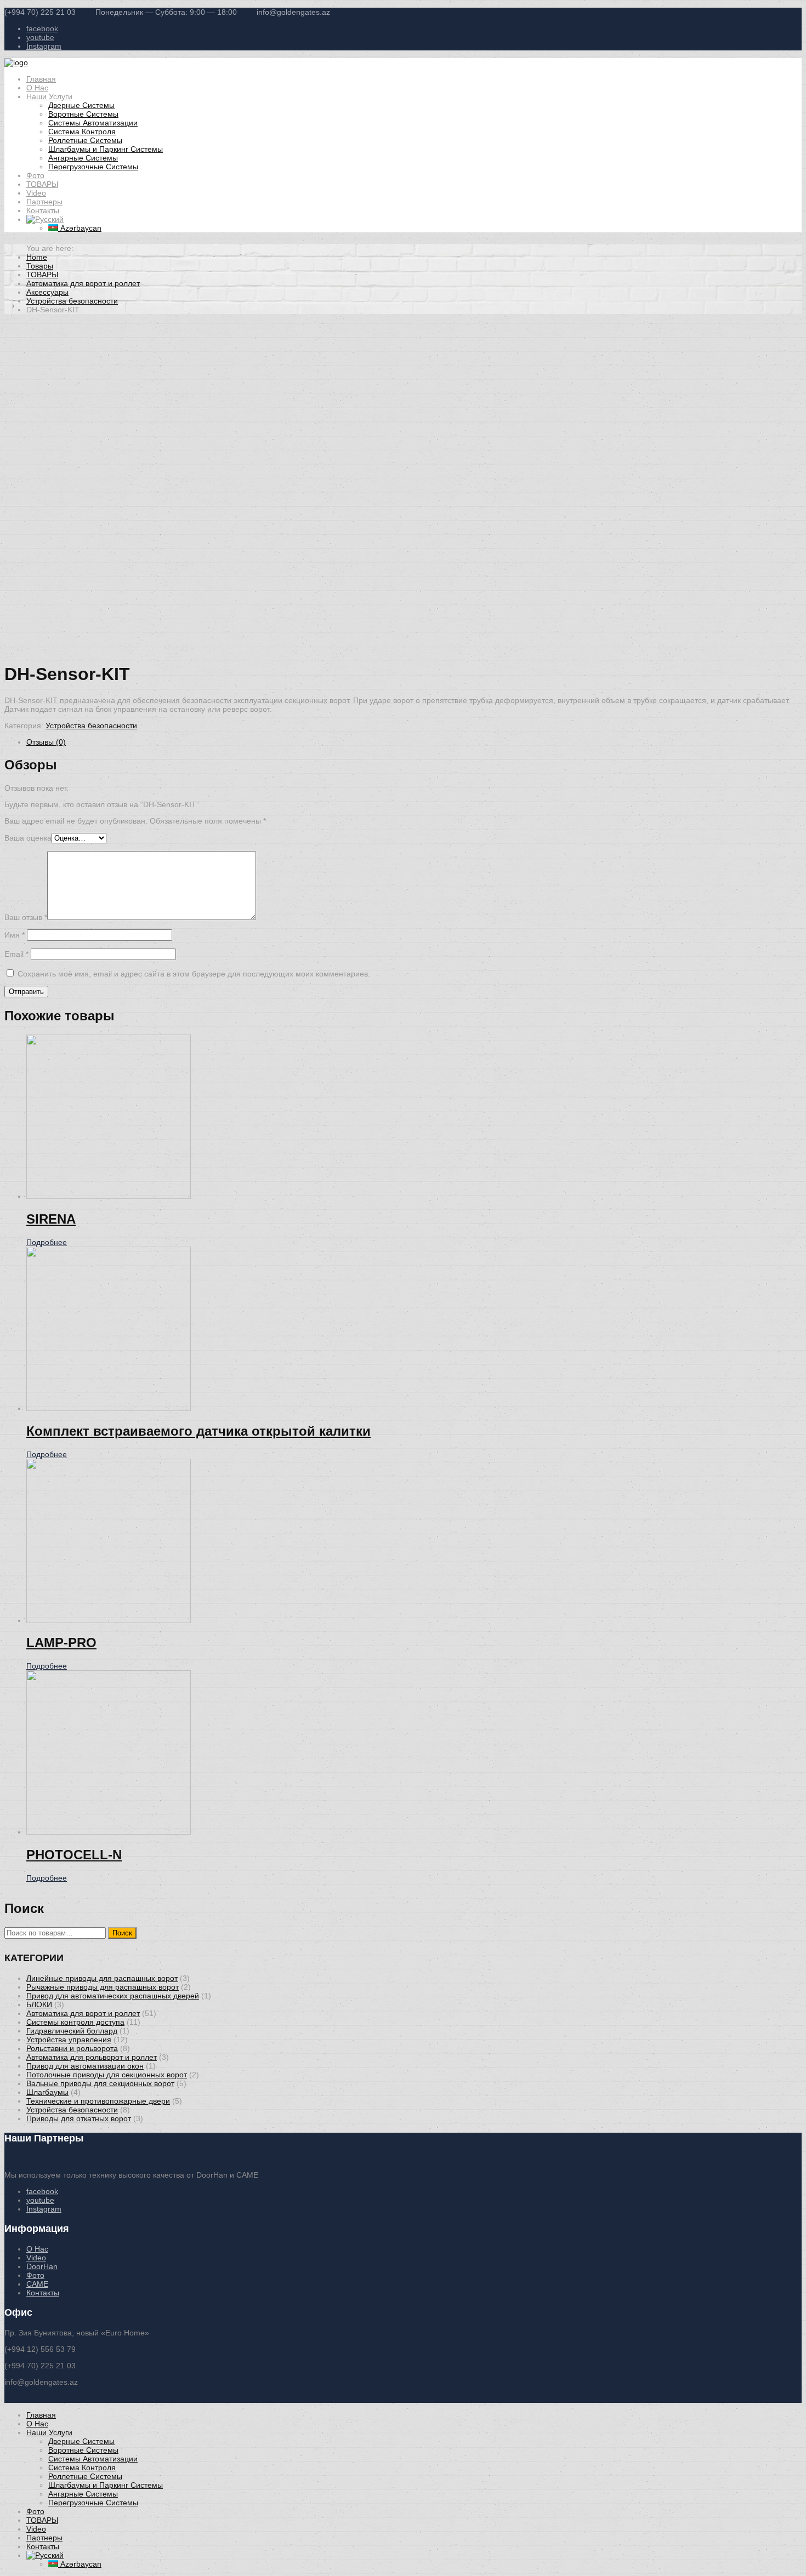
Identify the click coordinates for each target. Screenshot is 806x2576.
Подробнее (47, 1242)
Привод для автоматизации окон (85, 2066)
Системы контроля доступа (75, 2022)
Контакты (43, 210)
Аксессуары (47, 292)
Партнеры (44, 202)
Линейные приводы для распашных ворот (102, 1978)
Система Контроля (82, 132)
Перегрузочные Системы (93, 167)
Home (37, 257)
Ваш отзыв (26, 917)
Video (36, 193)
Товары (40, 266)
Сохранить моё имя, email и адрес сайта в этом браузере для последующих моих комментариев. (194, 974)
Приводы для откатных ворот (79, 2118)
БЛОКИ (39, 2004)
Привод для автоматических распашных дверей (113, 1996)
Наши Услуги (49, 96)
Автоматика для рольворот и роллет (92, 2057)
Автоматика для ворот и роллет (83, 283)
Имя (15, 935)
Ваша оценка (28, 838)
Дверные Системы (81, 105)
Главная (41, 79)
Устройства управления (69, 2040)
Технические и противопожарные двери (98, 2101)
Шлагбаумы (47, 2092)
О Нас (37, 88)
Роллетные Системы (85, 140)
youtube (40, 37)
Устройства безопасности (72, 301)
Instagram (44, 46)
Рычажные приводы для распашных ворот (103, 1987)
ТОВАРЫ (42, 184)
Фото (35, 175)
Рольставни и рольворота (72, 2048)
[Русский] (45, 219)
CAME (37, 2284)
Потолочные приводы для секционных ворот (107, 2075)
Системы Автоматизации (93, 123)
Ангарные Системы (83, 158)
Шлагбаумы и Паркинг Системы (106, 149)
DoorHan (42, 2266)
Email (16, 954)
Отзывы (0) (46, 742)
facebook (42, 28)
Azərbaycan (80, 228)
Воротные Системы (83, 114)
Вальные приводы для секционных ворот (100, 2083)
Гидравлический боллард (72, 2031)
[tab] (414, 742)
